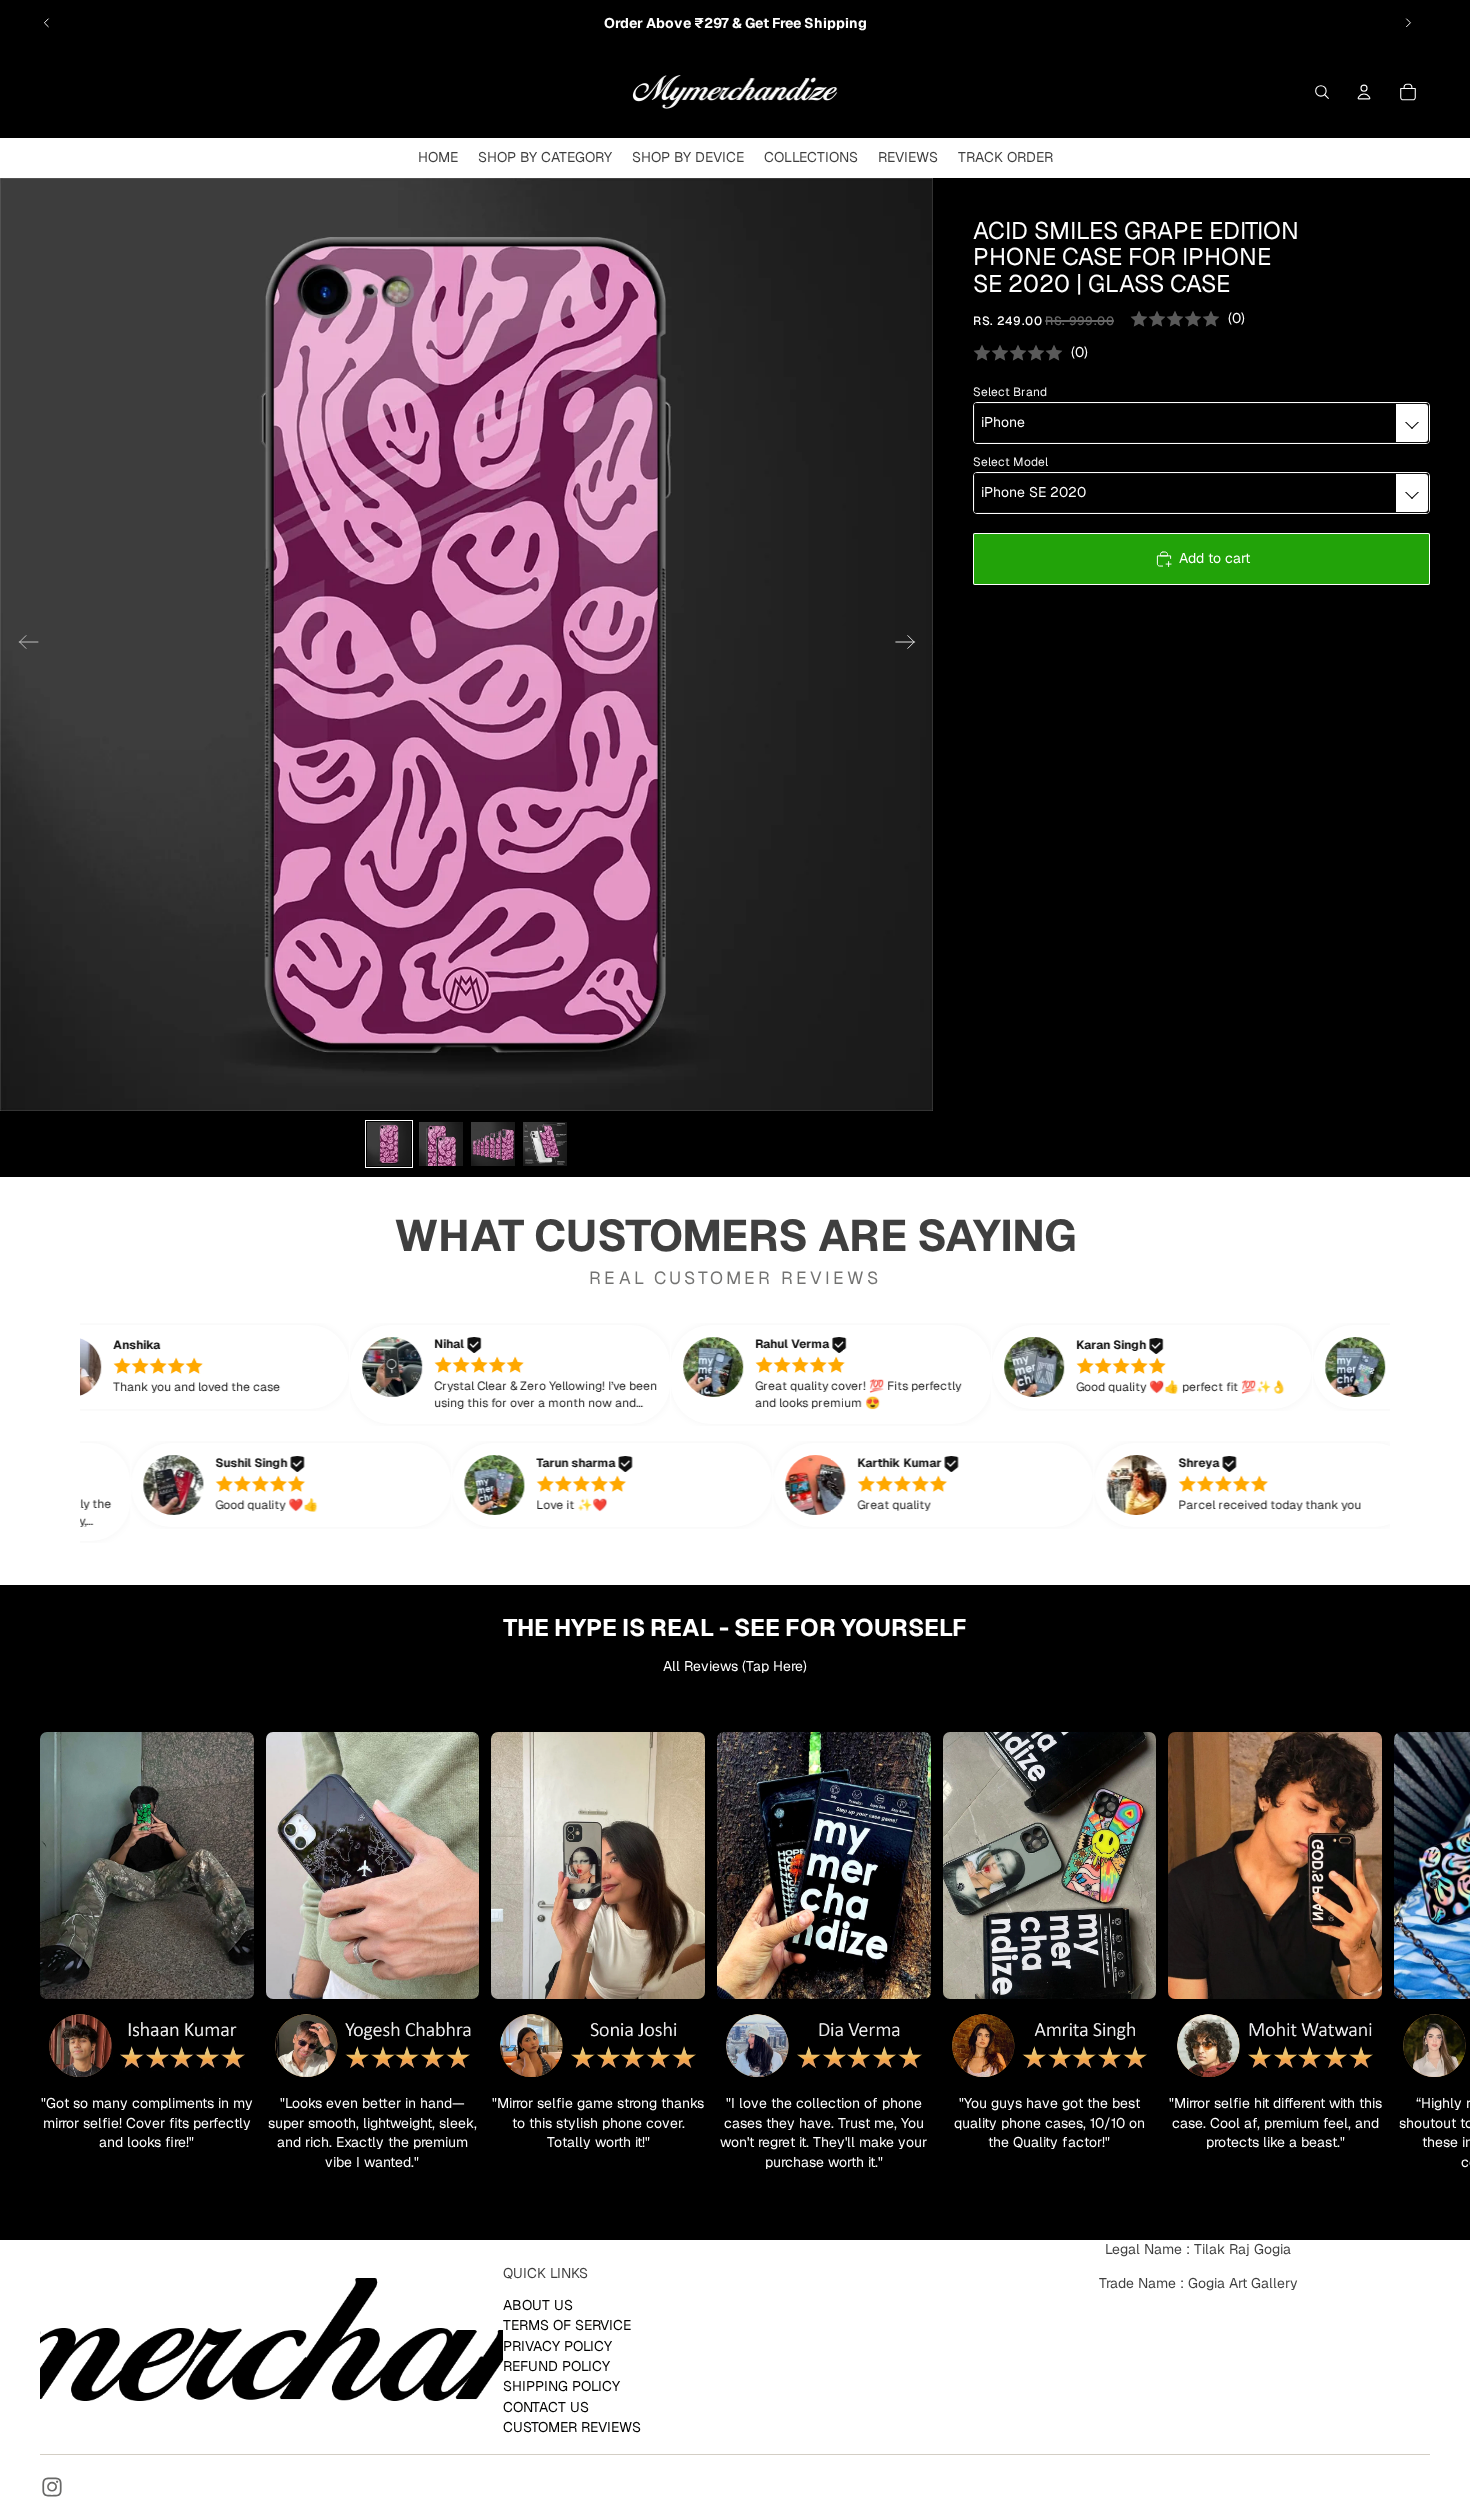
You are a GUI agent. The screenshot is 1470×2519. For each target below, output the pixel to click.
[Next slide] (1408, 23)
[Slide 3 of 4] (493, 1144)
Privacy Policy (557, 2346)
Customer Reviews (572, 2427)
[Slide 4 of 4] (545, 1144)
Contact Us (546, 2407)
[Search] (1322, 92)
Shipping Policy (561, 2386)
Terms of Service (567, 2325)
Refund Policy (556, 2366)
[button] (231, 1367)
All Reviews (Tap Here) (735, 1666)
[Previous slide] (47, 23)
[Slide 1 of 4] (389, 1144)
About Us (538, 2305)
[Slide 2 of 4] (441, 1144)
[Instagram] (52, 2487)
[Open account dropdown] (1364, 92)
